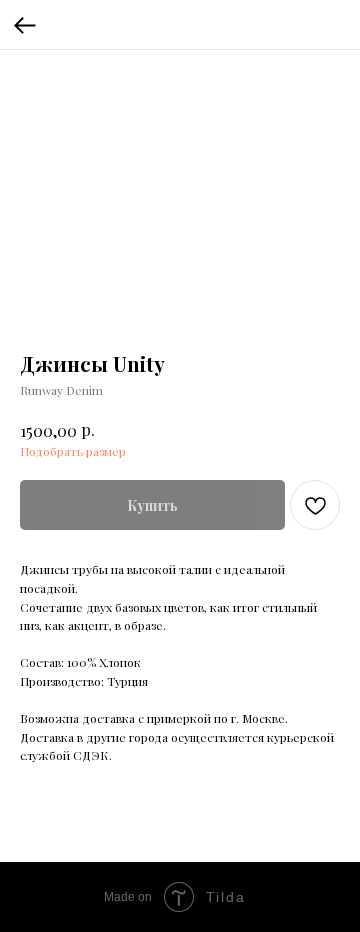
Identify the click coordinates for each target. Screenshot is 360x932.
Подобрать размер (73, 451)
